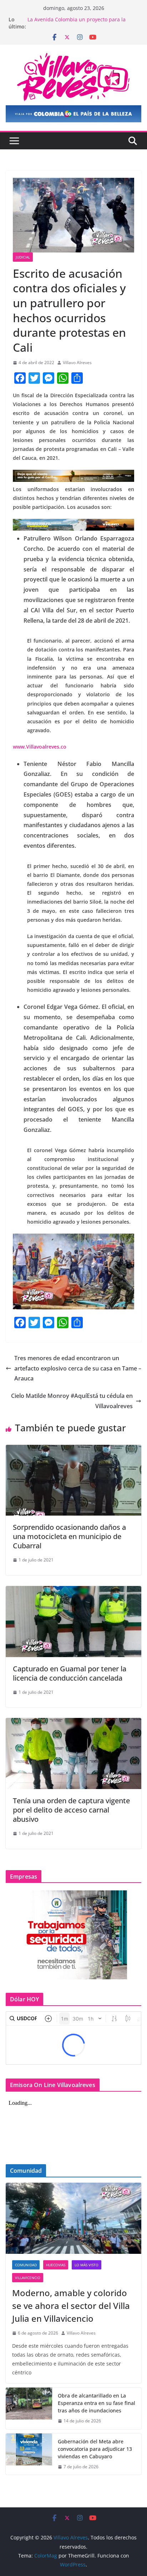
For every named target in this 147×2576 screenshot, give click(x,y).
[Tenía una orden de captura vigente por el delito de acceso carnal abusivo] (73, 1723)
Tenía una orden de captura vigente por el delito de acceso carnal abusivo (71, 1810)
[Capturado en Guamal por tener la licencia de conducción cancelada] (73, 1591)
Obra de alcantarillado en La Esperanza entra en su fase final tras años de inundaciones (97, 2403)
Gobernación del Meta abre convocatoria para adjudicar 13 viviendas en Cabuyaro (95, 2449)
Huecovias (56, 2265)
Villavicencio (28, 2278)
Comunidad (26, 2265)
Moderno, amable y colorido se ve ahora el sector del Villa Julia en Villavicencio (71, 2306)
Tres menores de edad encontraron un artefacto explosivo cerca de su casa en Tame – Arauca (78, 1368)
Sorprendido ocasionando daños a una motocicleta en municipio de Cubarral (69, 1536)
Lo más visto (87, 2265)
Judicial (23, 257)
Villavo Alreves (77, 363)
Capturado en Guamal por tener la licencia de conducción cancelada (70, 1673)
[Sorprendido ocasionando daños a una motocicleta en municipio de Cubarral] (73, 1450)
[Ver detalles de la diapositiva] (73, 114)
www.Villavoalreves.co (40, 747)
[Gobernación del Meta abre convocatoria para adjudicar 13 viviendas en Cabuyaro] (29, 2454)
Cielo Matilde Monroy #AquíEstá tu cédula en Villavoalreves (72, 1401)
